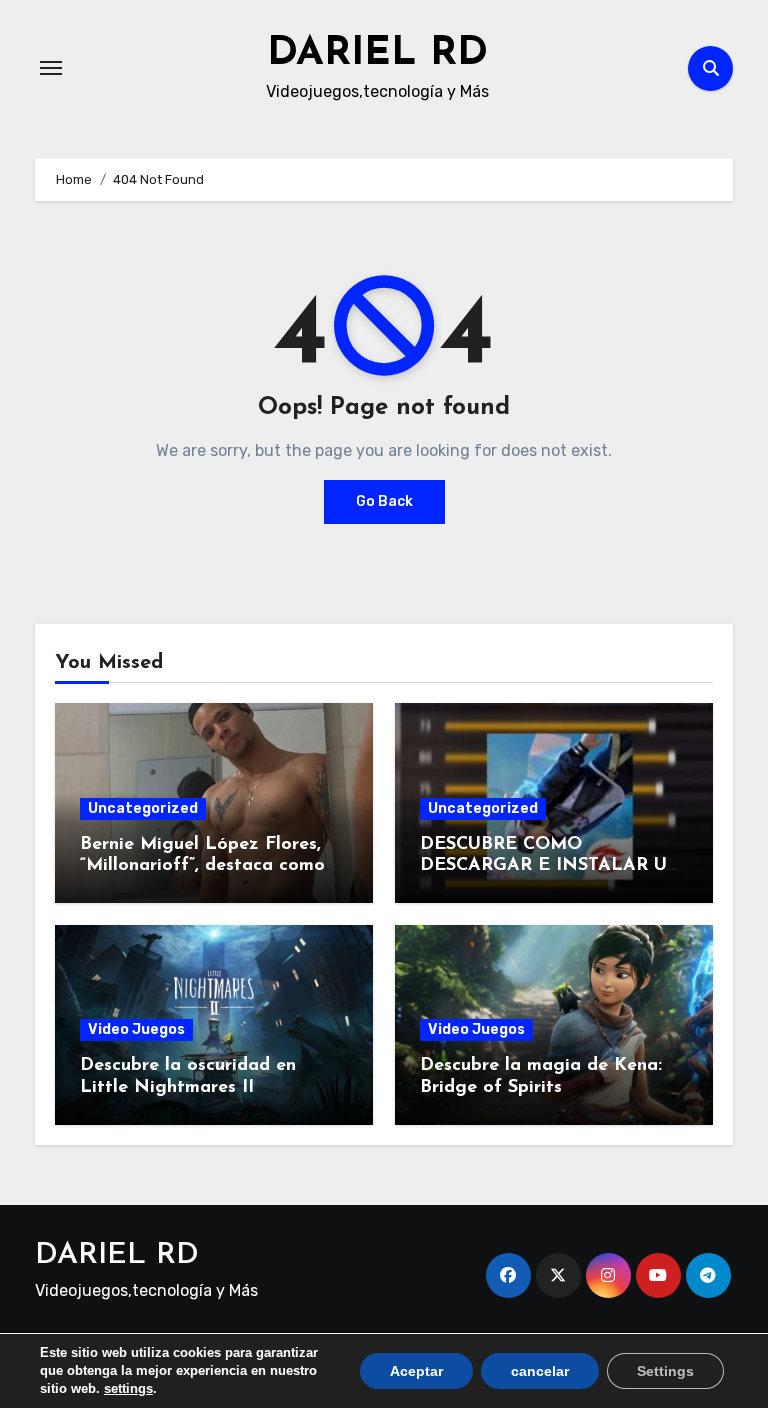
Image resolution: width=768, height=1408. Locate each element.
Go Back (384, 501)
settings (128, 1388)
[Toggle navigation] (51, 68)
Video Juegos (136, 1029)
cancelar (540, 1371)
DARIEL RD (377, 54)
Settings (665, 1371)
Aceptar (416, 1371)
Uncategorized (143, 808)
